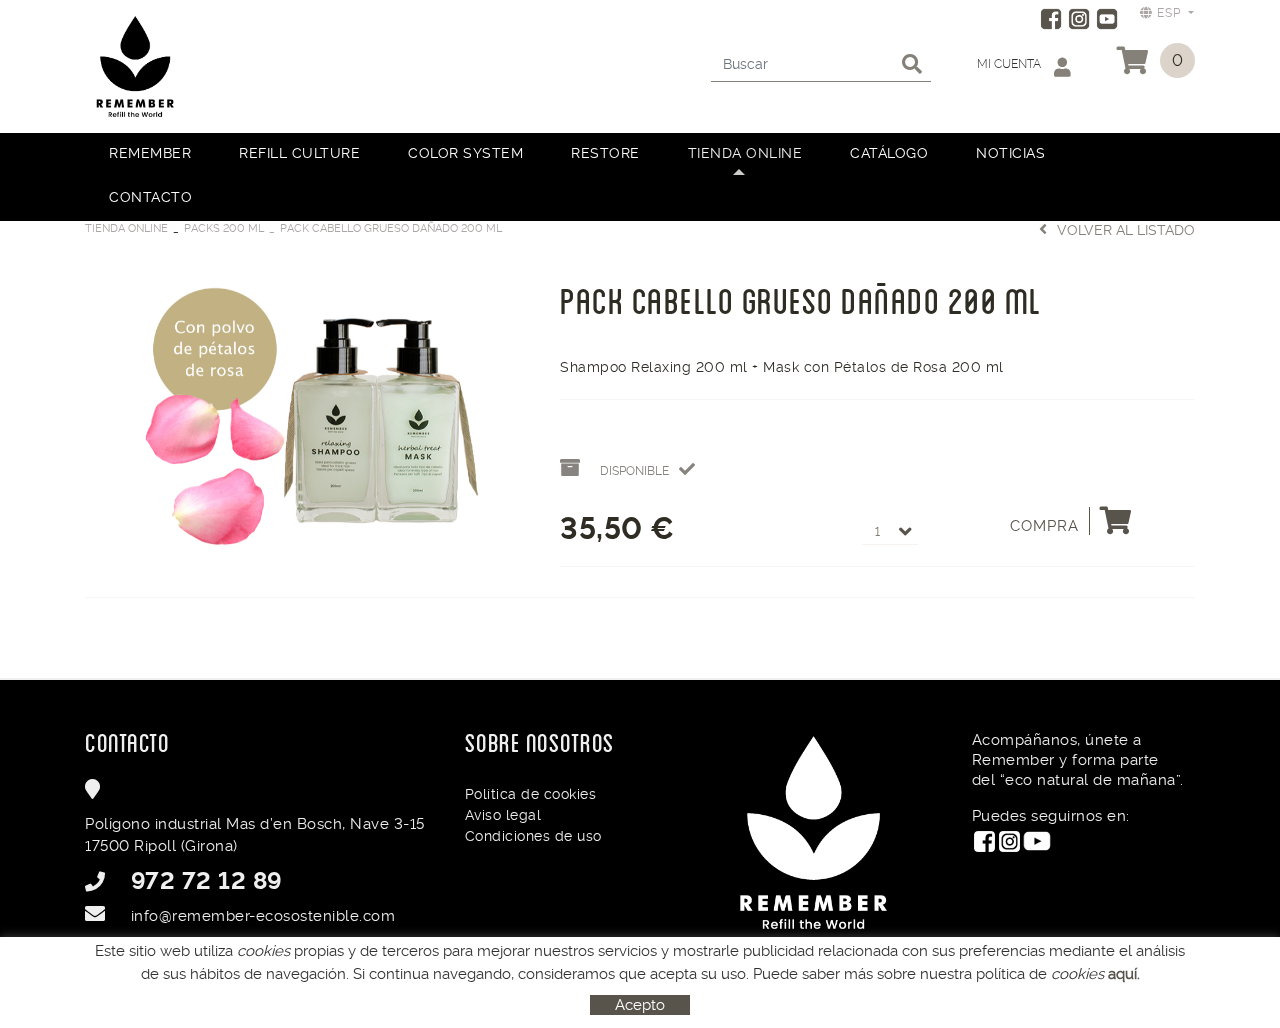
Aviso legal (503, 815)
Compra (1044, 526)
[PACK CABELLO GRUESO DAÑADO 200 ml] (307, 415)
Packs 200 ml (224, 228)
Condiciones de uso (533, 836)
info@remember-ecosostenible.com (263, 916)
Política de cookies (531, 794)
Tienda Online (126, 228)
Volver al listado (1126, 230)
